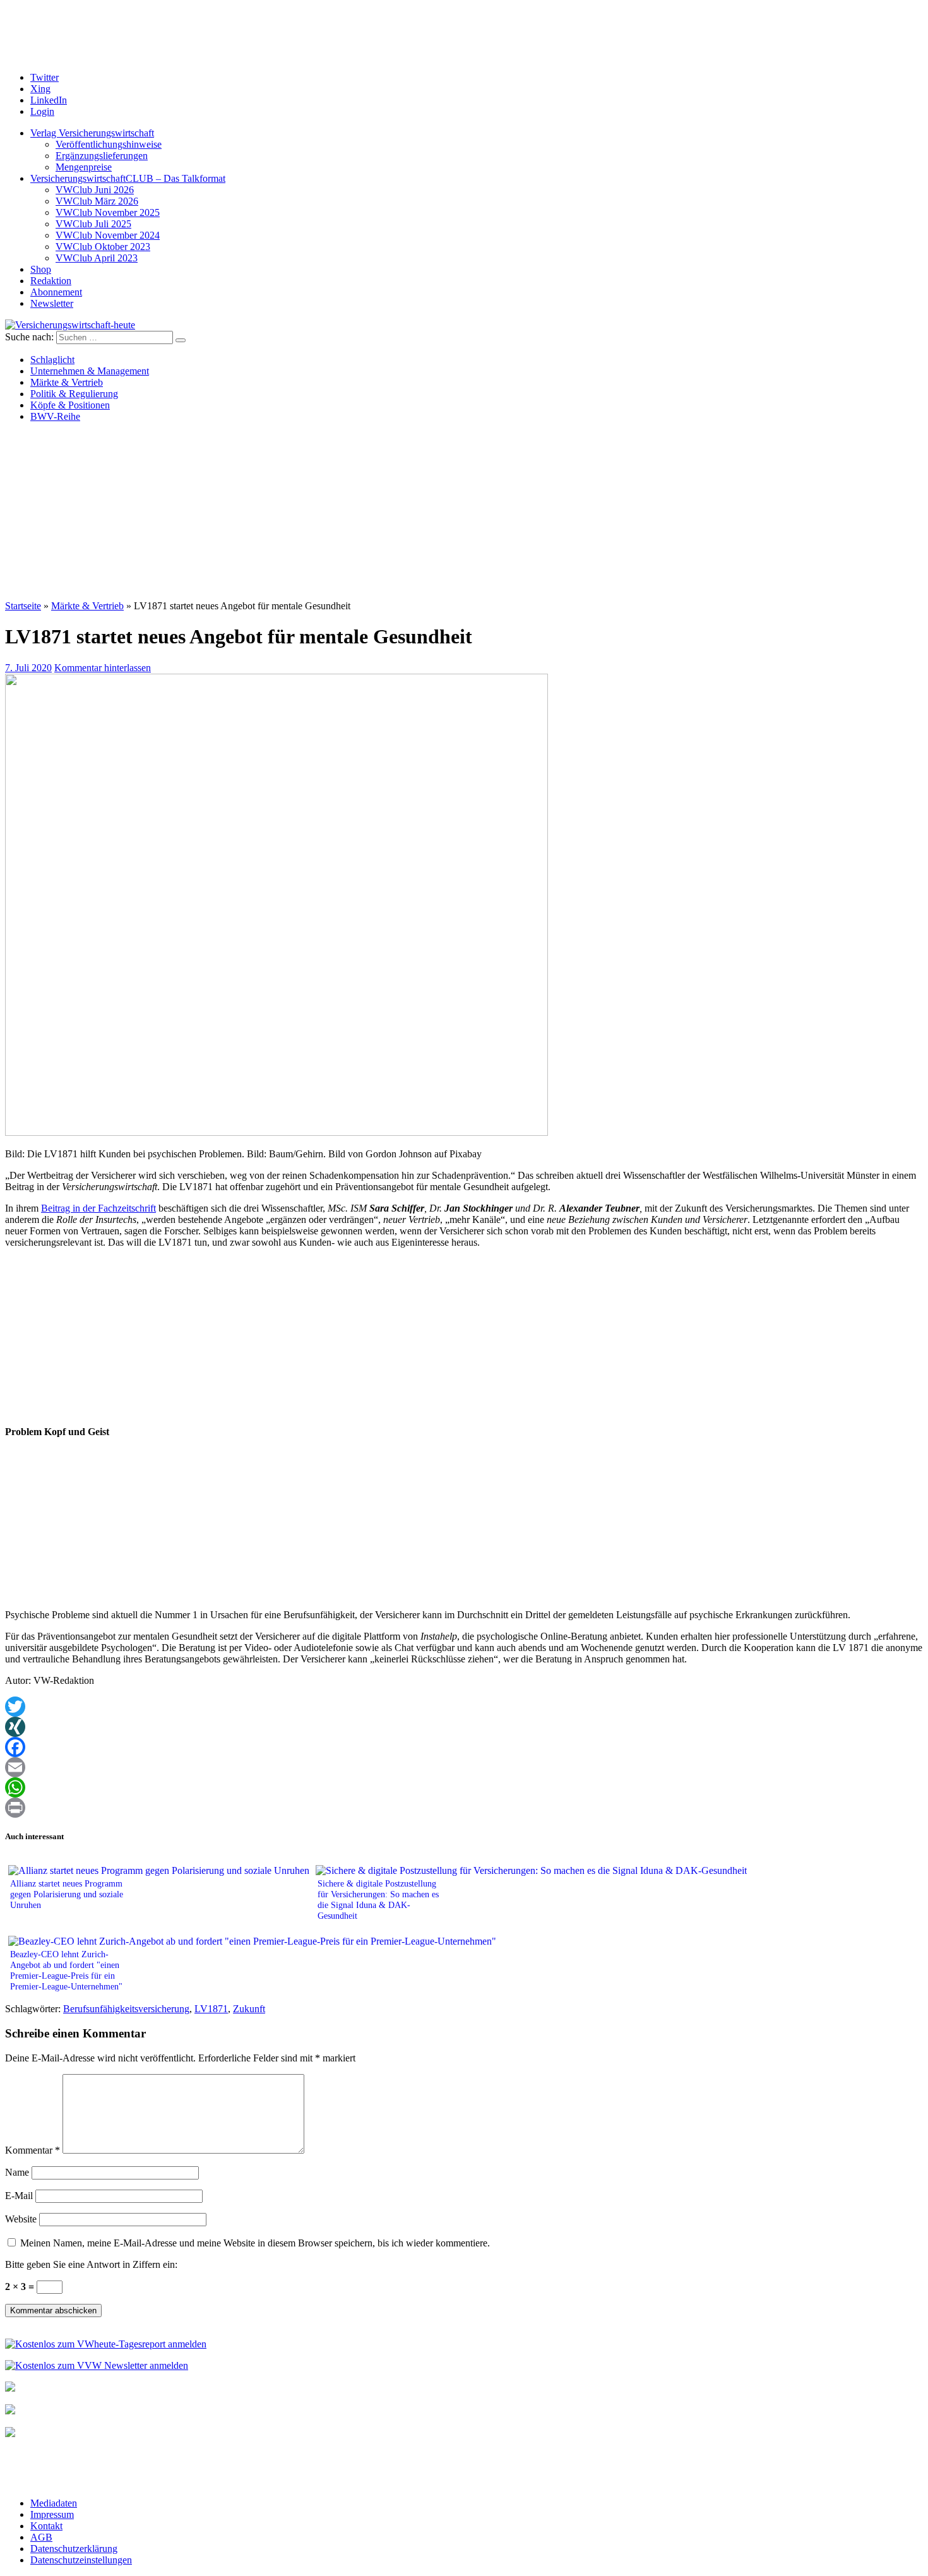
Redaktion (51, 281)
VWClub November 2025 (108, 212)
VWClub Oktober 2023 (103, 247)
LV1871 (211, 2009)
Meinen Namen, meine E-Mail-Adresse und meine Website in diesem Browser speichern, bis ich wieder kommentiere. (255, 2243)
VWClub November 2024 (108, 235)
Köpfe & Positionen (70, 405)
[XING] (464, 1727)
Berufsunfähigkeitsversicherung (126, 2009)
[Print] (464, 1808)
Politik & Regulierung (74, 394)
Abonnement (56, 292)
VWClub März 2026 (97, 201)
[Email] (464, 1767)
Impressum (52, 2514)
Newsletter (52, 303)
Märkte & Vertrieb (67, 382)
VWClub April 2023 (97, 258)
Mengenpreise (84, 167)
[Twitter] (464, 1707)
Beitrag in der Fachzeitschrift (98, 1208)
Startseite (23, 606)
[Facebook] (464, 1747)
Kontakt (46, 2526)
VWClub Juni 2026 (95, 190)
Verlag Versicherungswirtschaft (92, 133)
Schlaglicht (52, 360)
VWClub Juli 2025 (93, 224)
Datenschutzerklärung (74, 2549)
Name (17, 2172)
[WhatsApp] (464, 1787)
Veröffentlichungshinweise (109, 144)
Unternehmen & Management (90, 371)
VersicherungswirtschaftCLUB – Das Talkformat (128, 178)
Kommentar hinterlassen (103, 668)
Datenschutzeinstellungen (81, 2560)
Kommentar (33, 2150)
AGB (41, 2537)
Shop (41, 269)
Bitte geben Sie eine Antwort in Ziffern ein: (91, 2264)
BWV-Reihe (55, 416)
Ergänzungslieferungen (102, 156)
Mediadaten (54, 2503)
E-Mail (19, 2196)
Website (21, 2219)
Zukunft (249, 2009)
